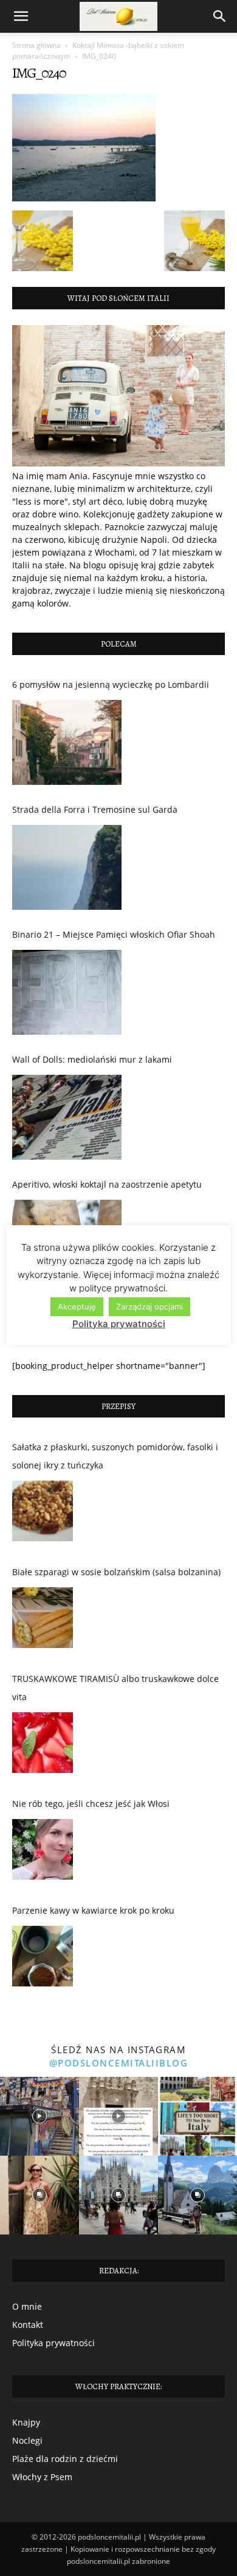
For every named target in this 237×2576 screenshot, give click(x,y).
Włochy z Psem (42, 2477)
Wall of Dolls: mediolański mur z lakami (92, 1059)
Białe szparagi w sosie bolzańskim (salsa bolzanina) (116, 1572)
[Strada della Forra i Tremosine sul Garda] (67, 867)
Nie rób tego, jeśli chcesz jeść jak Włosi (91, 1804)
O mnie (27, 2306)
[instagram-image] (39, 2116)
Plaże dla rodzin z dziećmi (65, 2459)
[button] (21, 16)
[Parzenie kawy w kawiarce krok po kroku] (43, 1959)
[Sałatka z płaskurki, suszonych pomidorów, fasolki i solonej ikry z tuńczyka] (43, 1514)
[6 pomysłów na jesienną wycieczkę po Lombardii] (67, 742)
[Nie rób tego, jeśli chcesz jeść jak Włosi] (43, 1852)
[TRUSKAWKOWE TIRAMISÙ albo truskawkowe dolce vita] (43, 1746)
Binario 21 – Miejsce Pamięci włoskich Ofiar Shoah (114, 934)
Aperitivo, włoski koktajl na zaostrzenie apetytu (107, 1184)
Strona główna (36, 45)
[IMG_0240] (84, 198)
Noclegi (27, 2440)
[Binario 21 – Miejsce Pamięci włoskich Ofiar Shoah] (67, 992)
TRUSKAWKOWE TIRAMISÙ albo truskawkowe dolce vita (115, 1688)
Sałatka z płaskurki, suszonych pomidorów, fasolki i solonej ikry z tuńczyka (115, 1456)
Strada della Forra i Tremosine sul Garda (95, 809)
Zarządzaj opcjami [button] (149, 1306)
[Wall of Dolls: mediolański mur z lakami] (67, 1117)
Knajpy (26, 2422)
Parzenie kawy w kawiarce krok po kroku (93, 1910)
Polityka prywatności (53, 2343)
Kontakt (28, 2325)
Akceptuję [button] (77, 1306)
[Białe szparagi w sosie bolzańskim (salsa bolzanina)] (43, 1621)
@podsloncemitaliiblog (119, 2063)
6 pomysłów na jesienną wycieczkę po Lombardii (111, 684)
